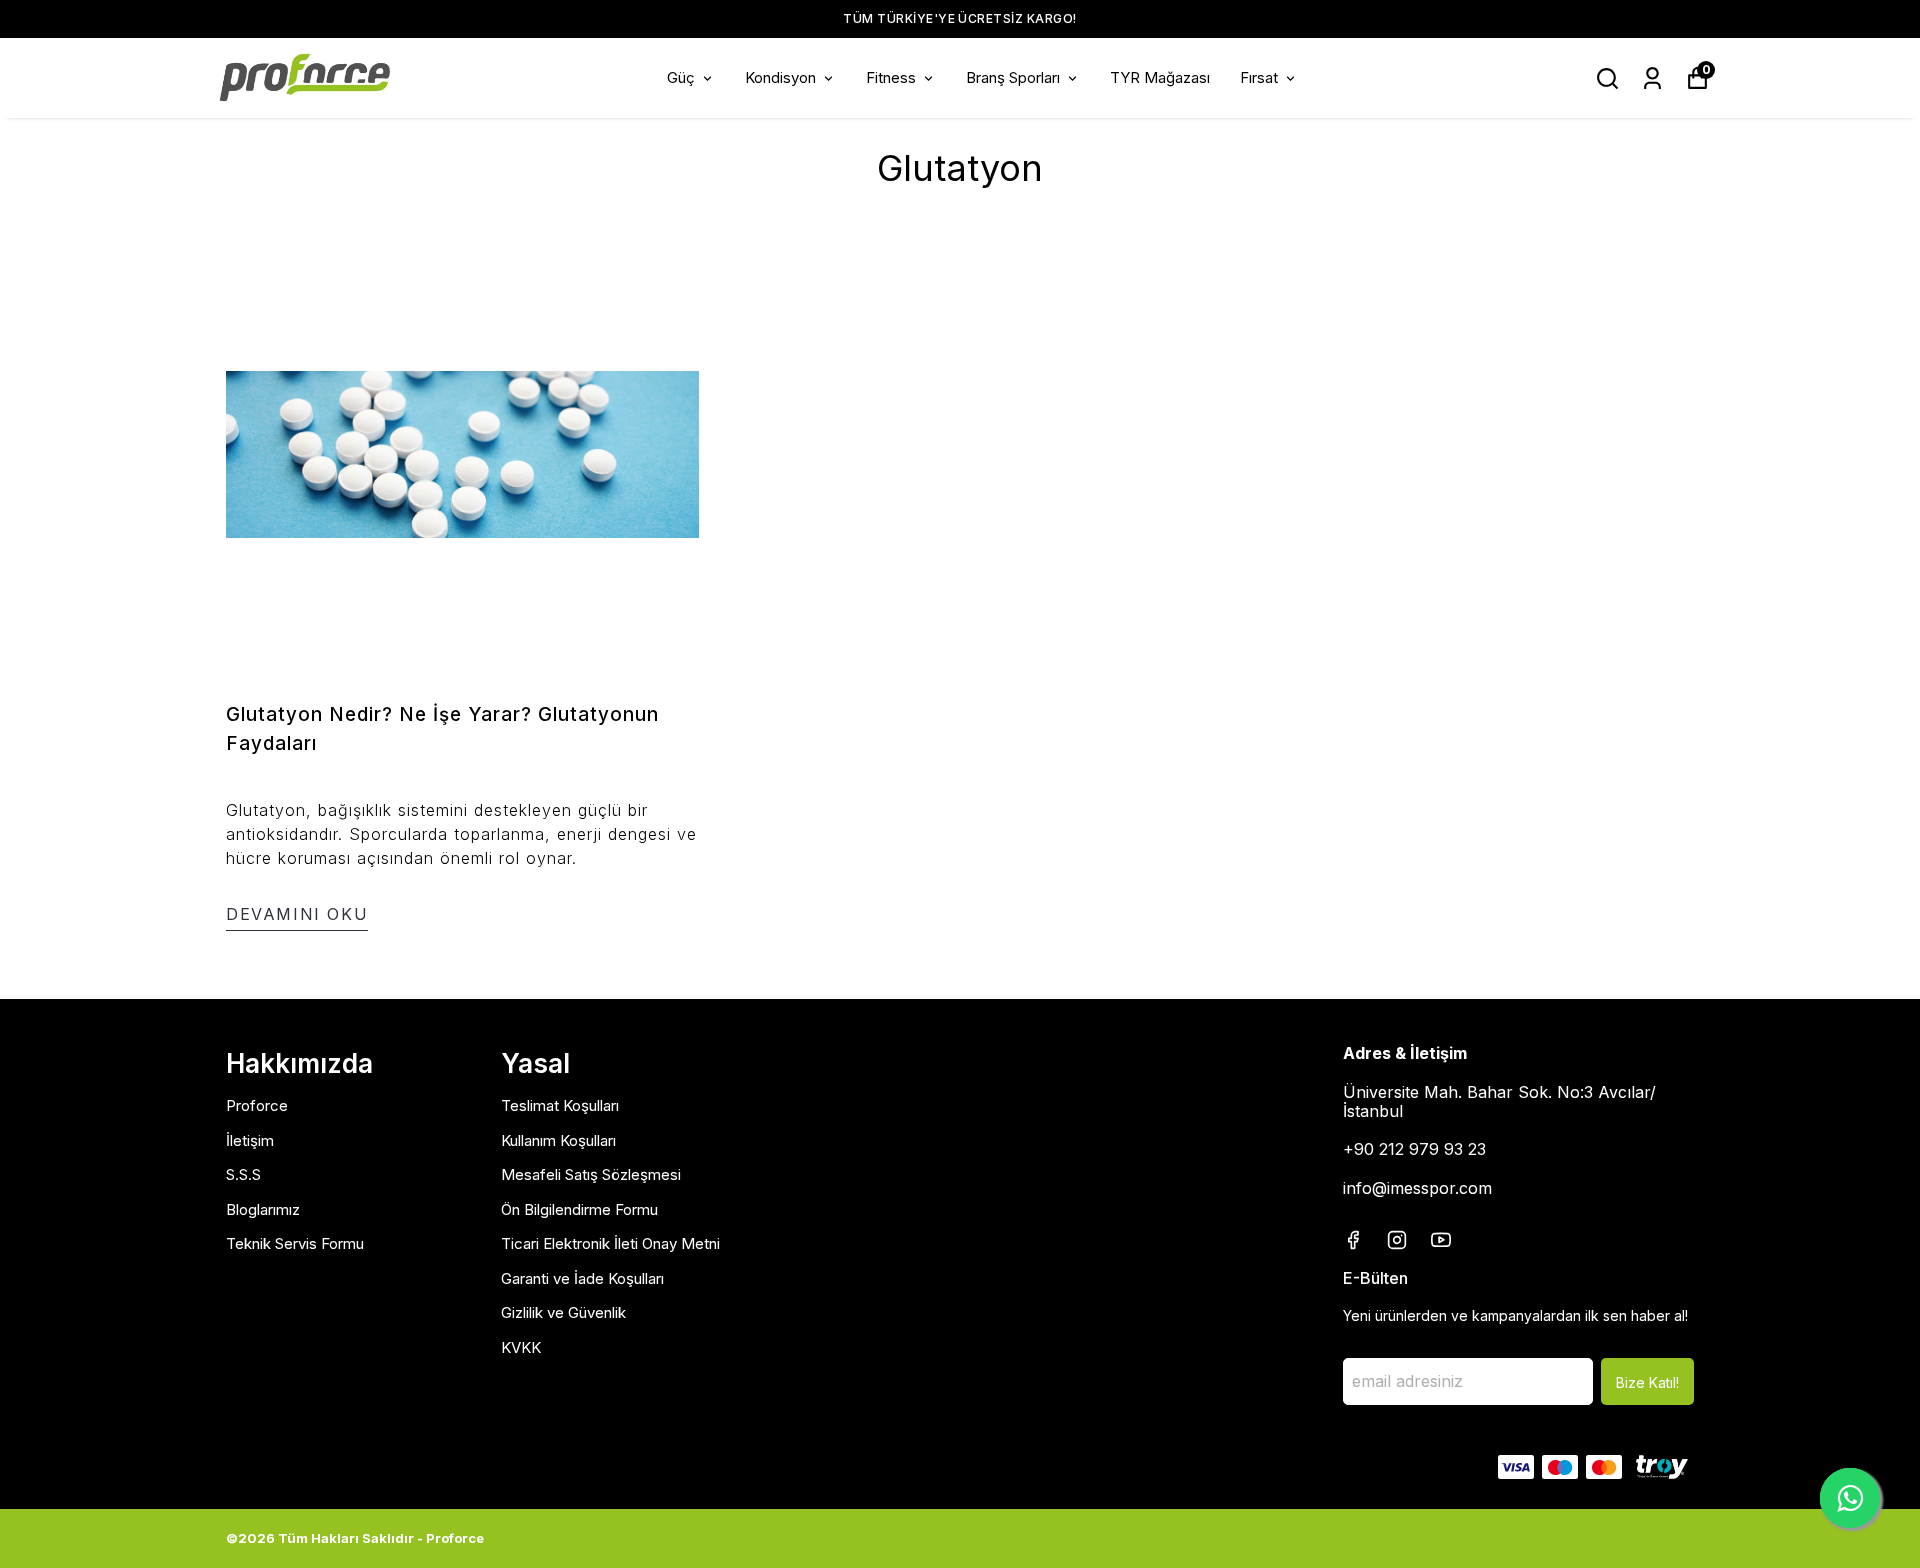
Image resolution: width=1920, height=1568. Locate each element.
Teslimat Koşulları (560, 1105)
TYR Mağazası (1160, 77)
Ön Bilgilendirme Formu (579, 1209)
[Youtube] (1441, 1240)
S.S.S (243, 1174)
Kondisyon (780, 77)
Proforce (257, 1105)
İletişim (250, 1140)
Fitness (891, 77)
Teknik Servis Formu (295, 1243)
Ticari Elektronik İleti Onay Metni (610, 1243)
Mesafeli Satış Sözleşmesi (591, 1174)
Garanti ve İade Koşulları (582, 1278)
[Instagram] (1397, 1240)
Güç (681, 77)
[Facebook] (1353, 1240)
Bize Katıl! (1647, 1382)
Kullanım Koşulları (558, 1140)
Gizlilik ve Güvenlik (563, 1312)
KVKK (521, 1347)
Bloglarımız (263, 1209)
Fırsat (1259, 77)
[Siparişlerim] (1652, 78)
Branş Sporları (1013, 77)
